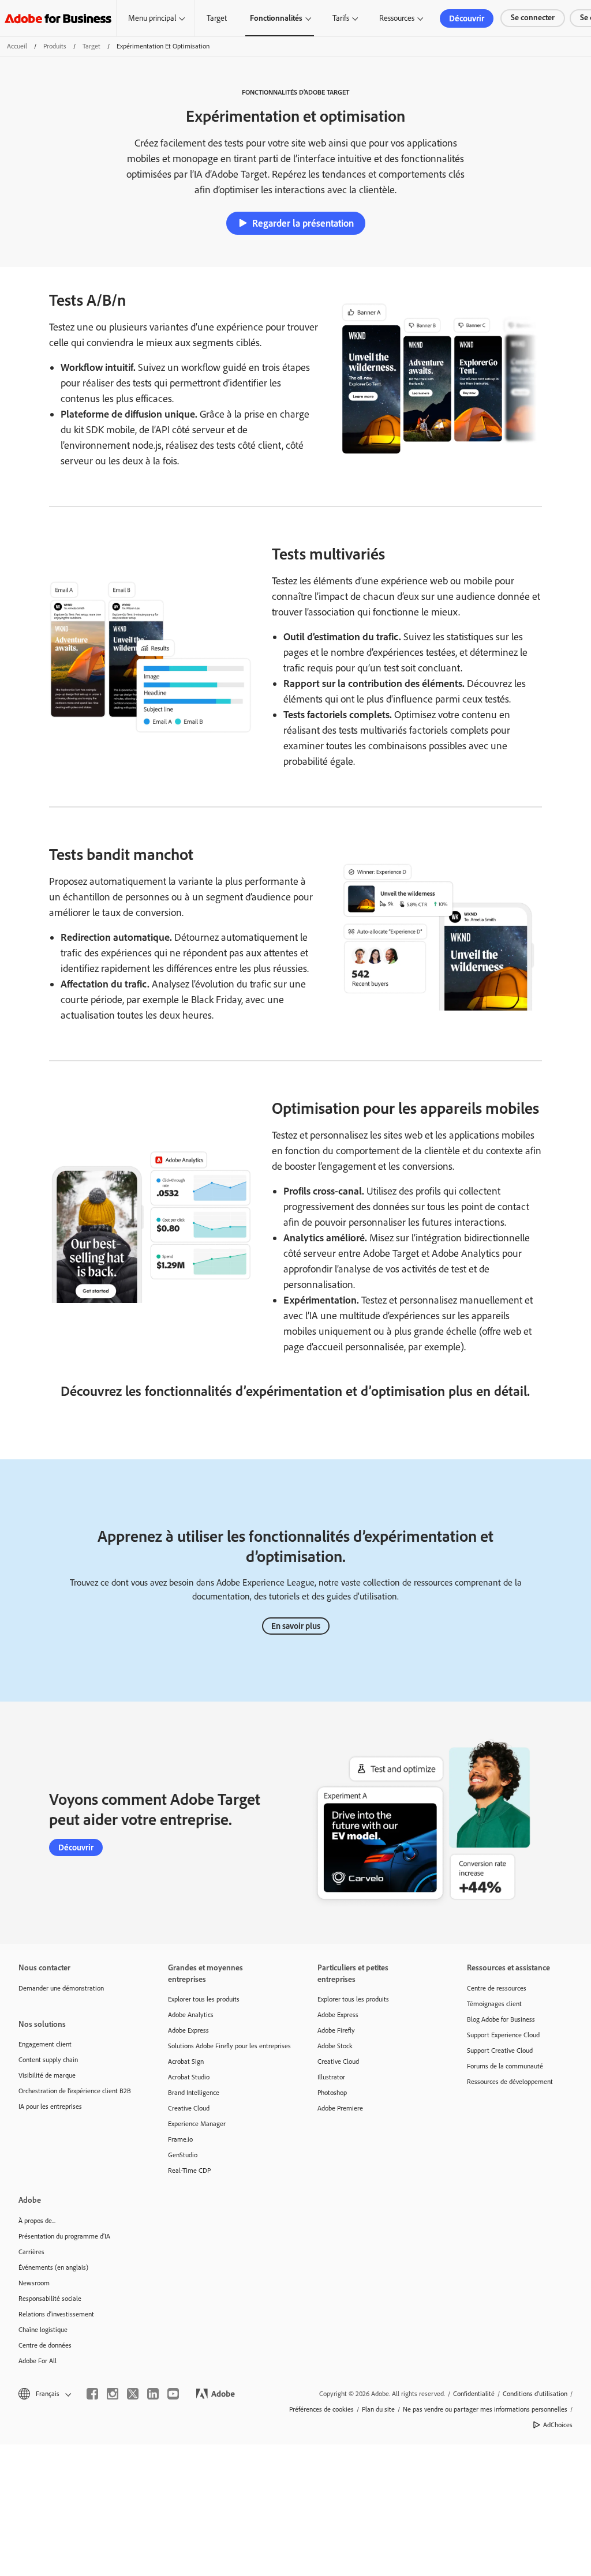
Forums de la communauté (505, 2066)
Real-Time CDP (189, 2171)
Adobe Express (188, 2030)
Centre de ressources (497, 1988)
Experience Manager (197, 2124)
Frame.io (180, 2139)
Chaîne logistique (43, 2330)
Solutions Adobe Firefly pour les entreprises (225, 2046)
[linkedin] (153, 2394)
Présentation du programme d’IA (64, 2236)
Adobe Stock (335, 2046)
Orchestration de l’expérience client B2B (75, 2091)
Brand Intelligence (194, 2093)
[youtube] (173, 2394)
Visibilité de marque (47, 2075)
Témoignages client (494, 2004)
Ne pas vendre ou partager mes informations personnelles (485, 2409)
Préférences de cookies (321, 2409)
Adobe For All (38, 2361)
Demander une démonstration (61, 1988)
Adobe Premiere (340, 2108)
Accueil (17, 46)
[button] (44, 2394)
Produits (55, 46)
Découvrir (467, 18)
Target (217, 18)
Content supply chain (48, 2060)
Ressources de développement (510, 2082)
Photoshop (332, 2093)
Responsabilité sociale (50, 2299)
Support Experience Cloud (503, 2035)
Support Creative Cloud (500, 2051)
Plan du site (378, 2409)
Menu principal (152, 18)
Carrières (31, 2252)
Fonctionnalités (276, 18)
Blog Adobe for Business (501, 2019)
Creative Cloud (189, 2108)
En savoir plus (296, 1626)
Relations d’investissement (56, 2314)
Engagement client (45, 2044)
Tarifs (341, 18)
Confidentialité (474, 2394)
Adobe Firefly (336, 2030)
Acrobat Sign (186, 2061)
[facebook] (92, 2394)
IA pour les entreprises (50, 2106)
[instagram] (113, 2394)
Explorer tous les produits (204, 1999)
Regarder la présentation (303, 223)
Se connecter (533, 18)
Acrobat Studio (189, 2077)
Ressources (397, 18)
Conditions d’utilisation (535, 2394)
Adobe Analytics (191, 2015)
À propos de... (37, 2221)
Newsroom (34, 2283)
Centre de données (45, 2345)
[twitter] (133, 2394)
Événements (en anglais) (53, 2267)
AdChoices (558, 2425)
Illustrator (331, 2077)
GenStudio (183, 2155)
